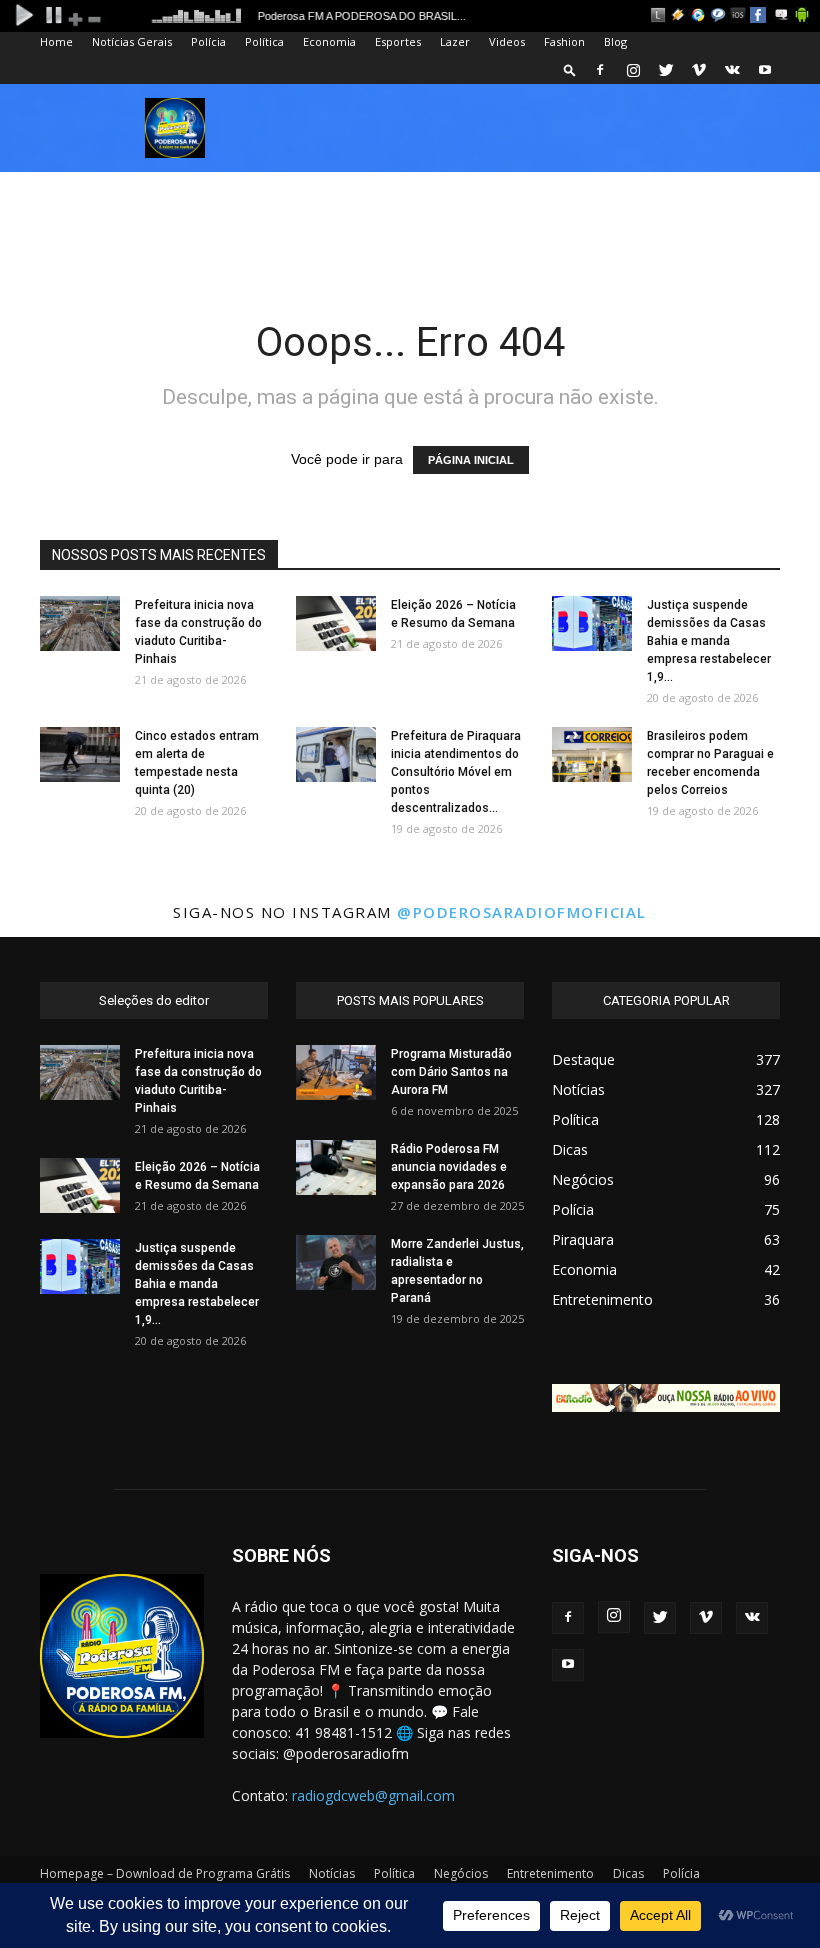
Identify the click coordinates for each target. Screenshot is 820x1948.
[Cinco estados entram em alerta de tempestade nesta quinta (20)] (80, 754)
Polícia (208, 41)
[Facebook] (600, 70)
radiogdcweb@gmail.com (373, 1795)
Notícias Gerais (132, 41)
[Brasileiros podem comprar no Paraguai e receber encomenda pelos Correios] (592, 754)
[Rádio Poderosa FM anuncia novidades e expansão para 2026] (336, 1167)
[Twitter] (666, 70)
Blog (615, 41)
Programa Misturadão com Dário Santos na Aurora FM (451, 1072)
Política (264, 41)
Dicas (628, 1873)
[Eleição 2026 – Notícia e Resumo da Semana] (336, 623)
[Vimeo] (699, 70)
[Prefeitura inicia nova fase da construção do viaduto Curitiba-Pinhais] (80, 623)
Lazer (455, 41)
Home (56, 41)
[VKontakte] (732, 70)
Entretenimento (550, 1873)
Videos (507, 41)
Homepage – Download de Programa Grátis (165, 1873)
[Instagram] (633, 70)
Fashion (564, 41)
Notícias (332, 1873)
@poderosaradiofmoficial (522, 912)
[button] (570, 69)
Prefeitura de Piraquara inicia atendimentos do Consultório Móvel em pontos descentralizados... (456, 772)
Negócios (461, 1873)
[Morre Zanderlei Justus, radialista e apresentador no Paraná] (336, 1262)
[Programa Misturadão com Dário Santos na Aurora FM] (336, 1072)
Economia (329, 41)
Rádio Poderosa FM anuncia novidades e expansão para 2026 (449, 1167)
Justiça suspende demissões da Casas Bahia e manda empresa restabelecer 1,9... (709, 641)
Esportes (398, 41)
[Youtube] (765, 70)
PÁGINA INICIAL (471, 460)
